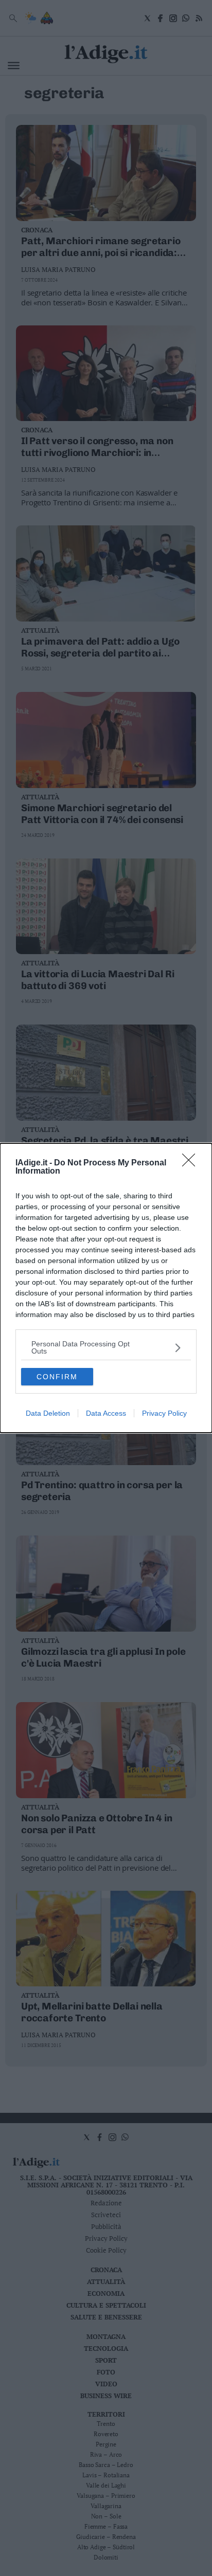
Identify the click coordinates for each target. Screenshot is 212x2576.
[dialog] (106, 1288)
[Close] (192, 1163)
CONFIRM (57, 1377)
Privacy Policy (164, 1413)
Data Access (106, 1413)
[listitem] (106, 1347)
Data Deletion (48, 1413)
